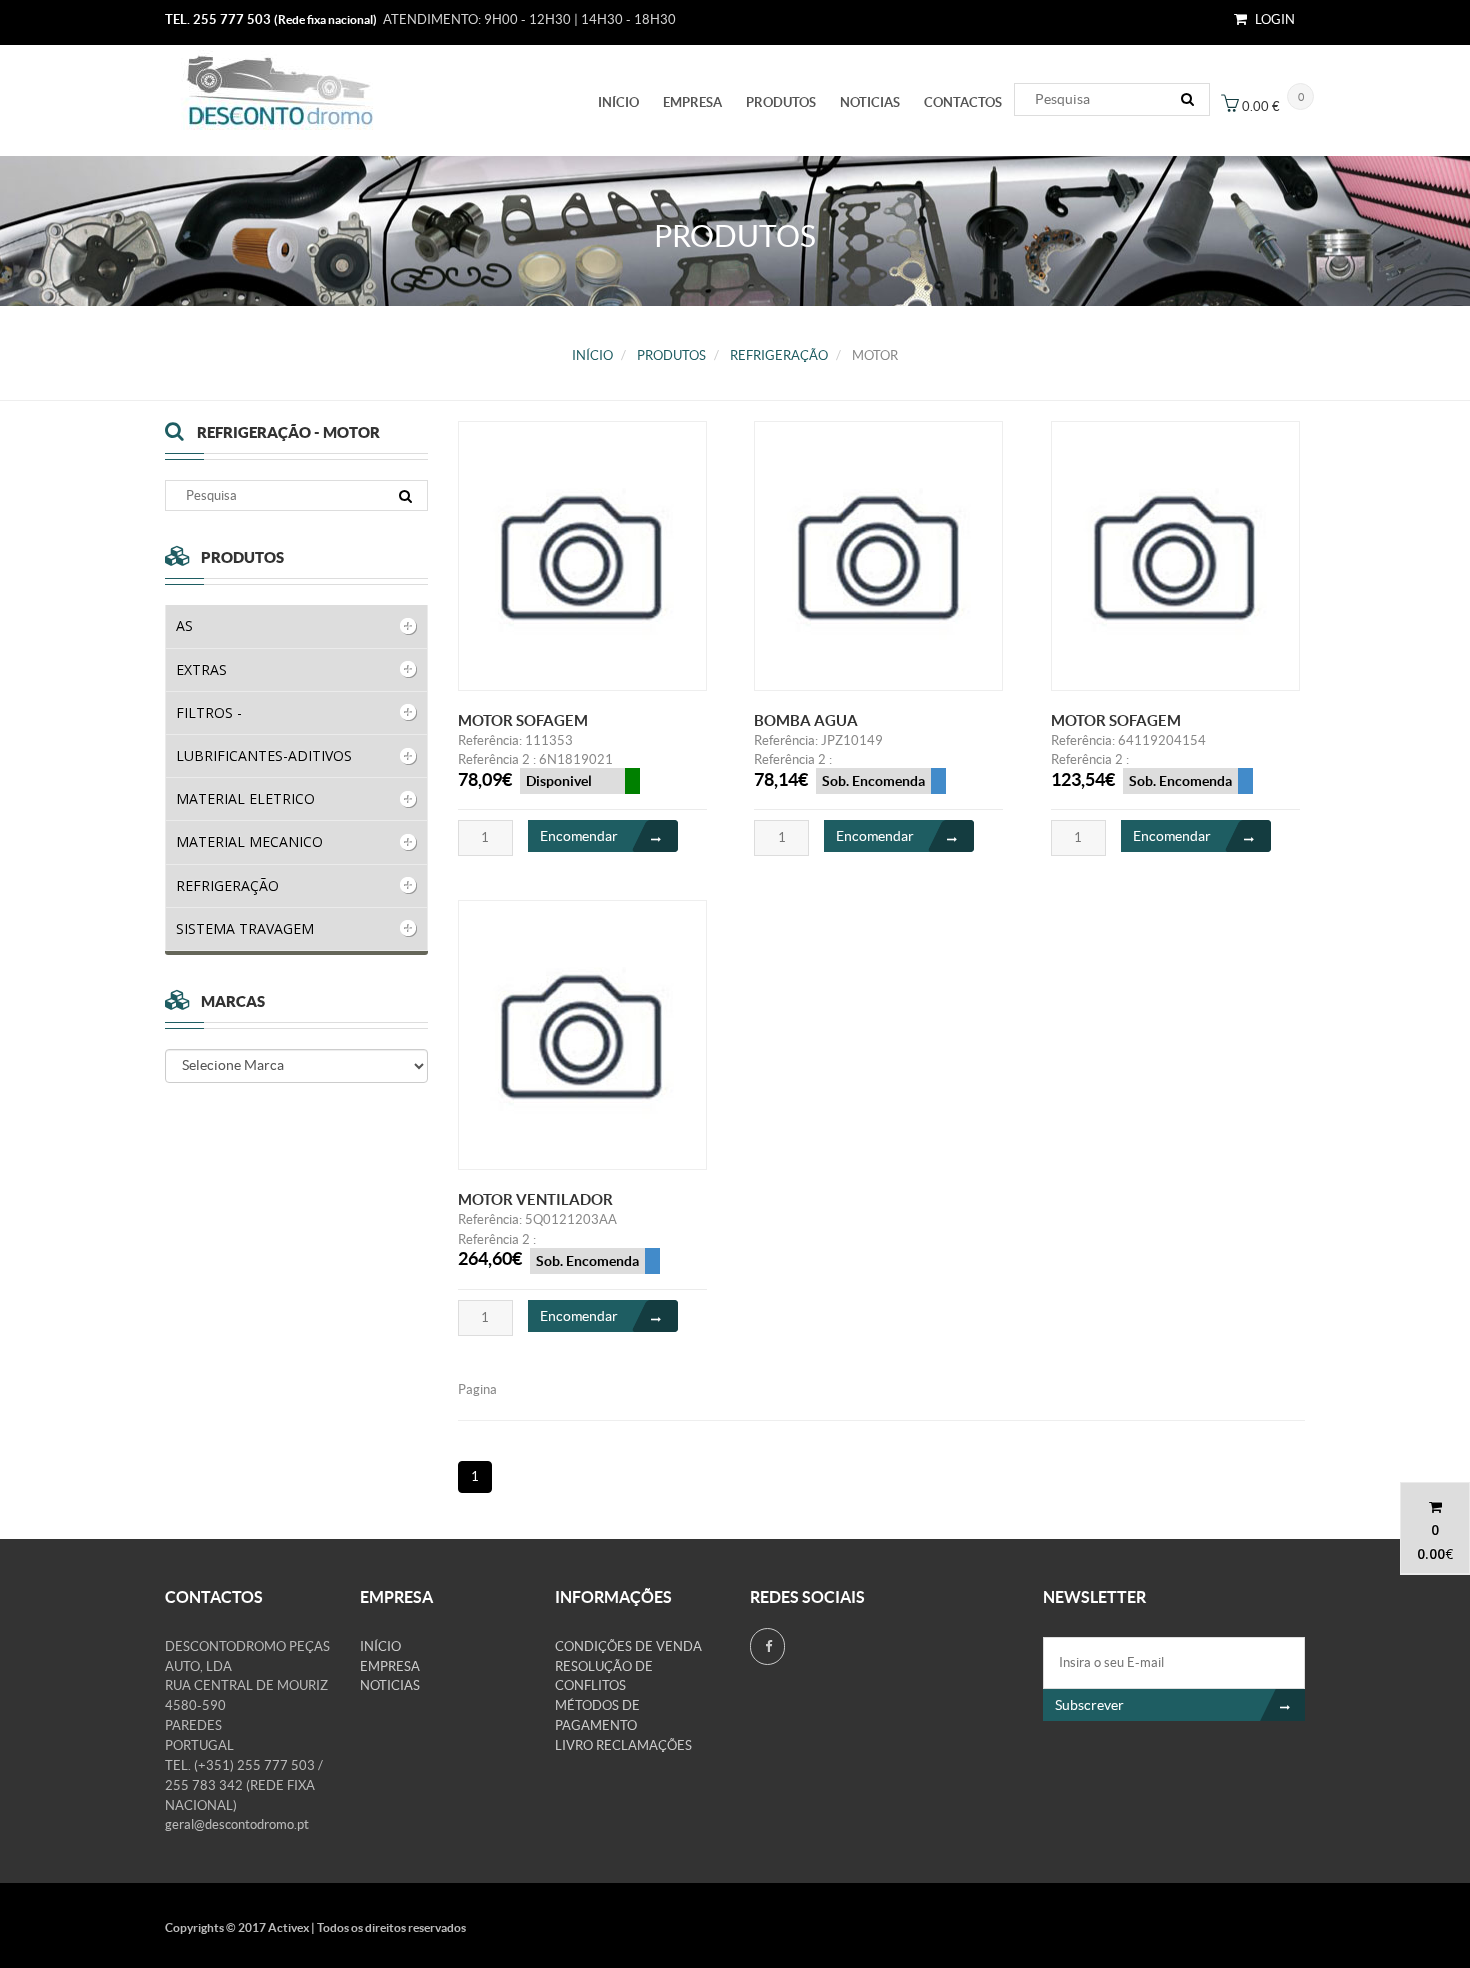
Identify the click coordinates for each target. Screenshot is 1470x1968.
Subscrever (1089, 1705)
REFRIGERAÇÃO (779, 355)
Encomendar (579, 836)
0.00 (1431, 1553)
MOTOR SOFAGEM (523, 720)
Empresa (692, 102)
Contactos (963, 102)
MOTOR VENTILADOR (535, 1199)
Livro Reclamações (623, 1745)
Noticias (870, 102)
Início (618, 102)
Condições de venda (628, 1646)
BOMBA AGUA (806, 720)
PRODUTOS (781, 102)
